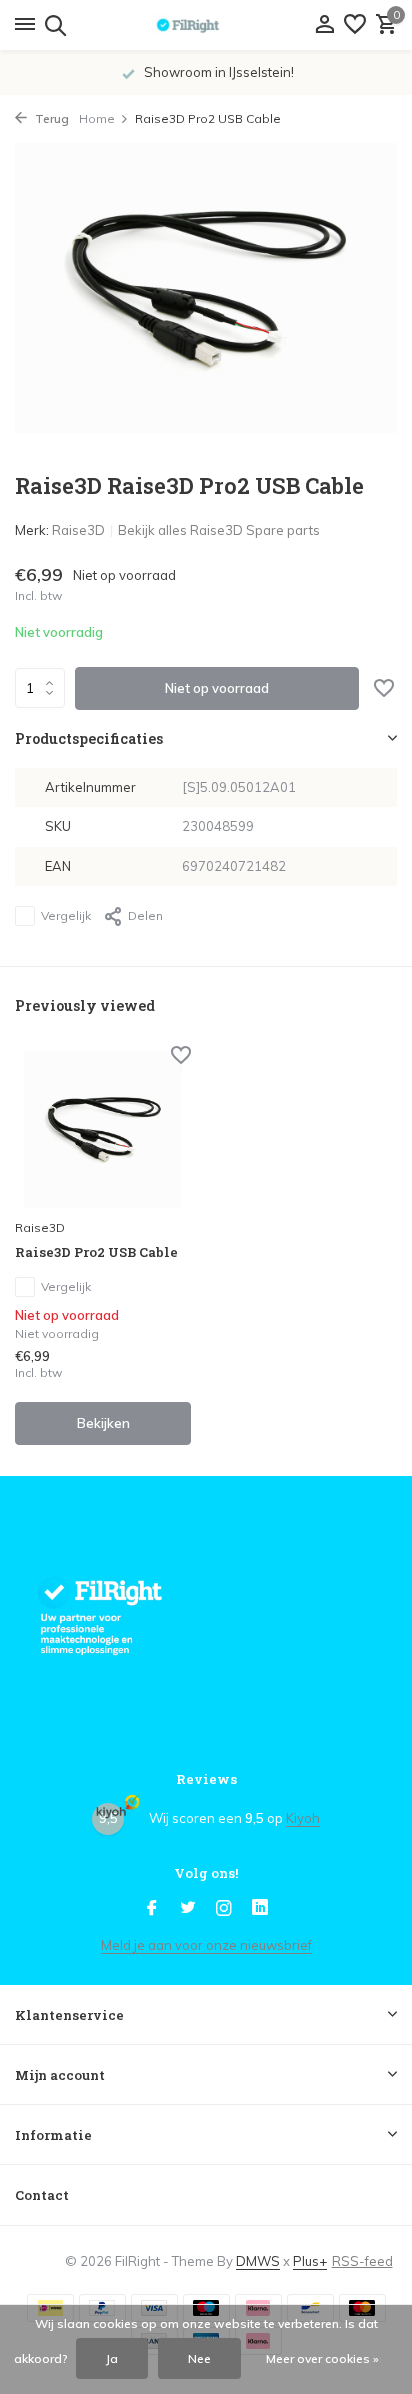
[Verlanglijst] (355, 25)
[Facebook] (152, 1909)
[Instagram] (224, 1909)
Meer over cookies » (322, 2358)
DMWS (258, 2261)
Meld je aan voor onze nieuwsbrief (206, 1945)
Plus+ (310, 2261)
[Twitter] (188, 1909)
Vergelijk (66, 915)
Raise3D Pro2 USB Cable (96, 1252)
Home (97, 118)
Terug (50, 118)
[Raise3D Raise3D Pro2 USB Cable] (103, 1128)
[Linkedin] (260, 1909)
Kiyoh (303, 1818)
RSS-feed (362, 2261)
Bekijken (103, 1423)
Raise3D (78, 530)
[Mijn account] (324, 25)
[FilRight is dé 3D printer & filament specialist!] (206, 25)
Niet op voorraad (217, 688)
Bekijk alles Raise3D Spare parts (219, 530)
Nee (199, 2358)
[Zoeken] (52, 25)
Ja (112, 2358)
